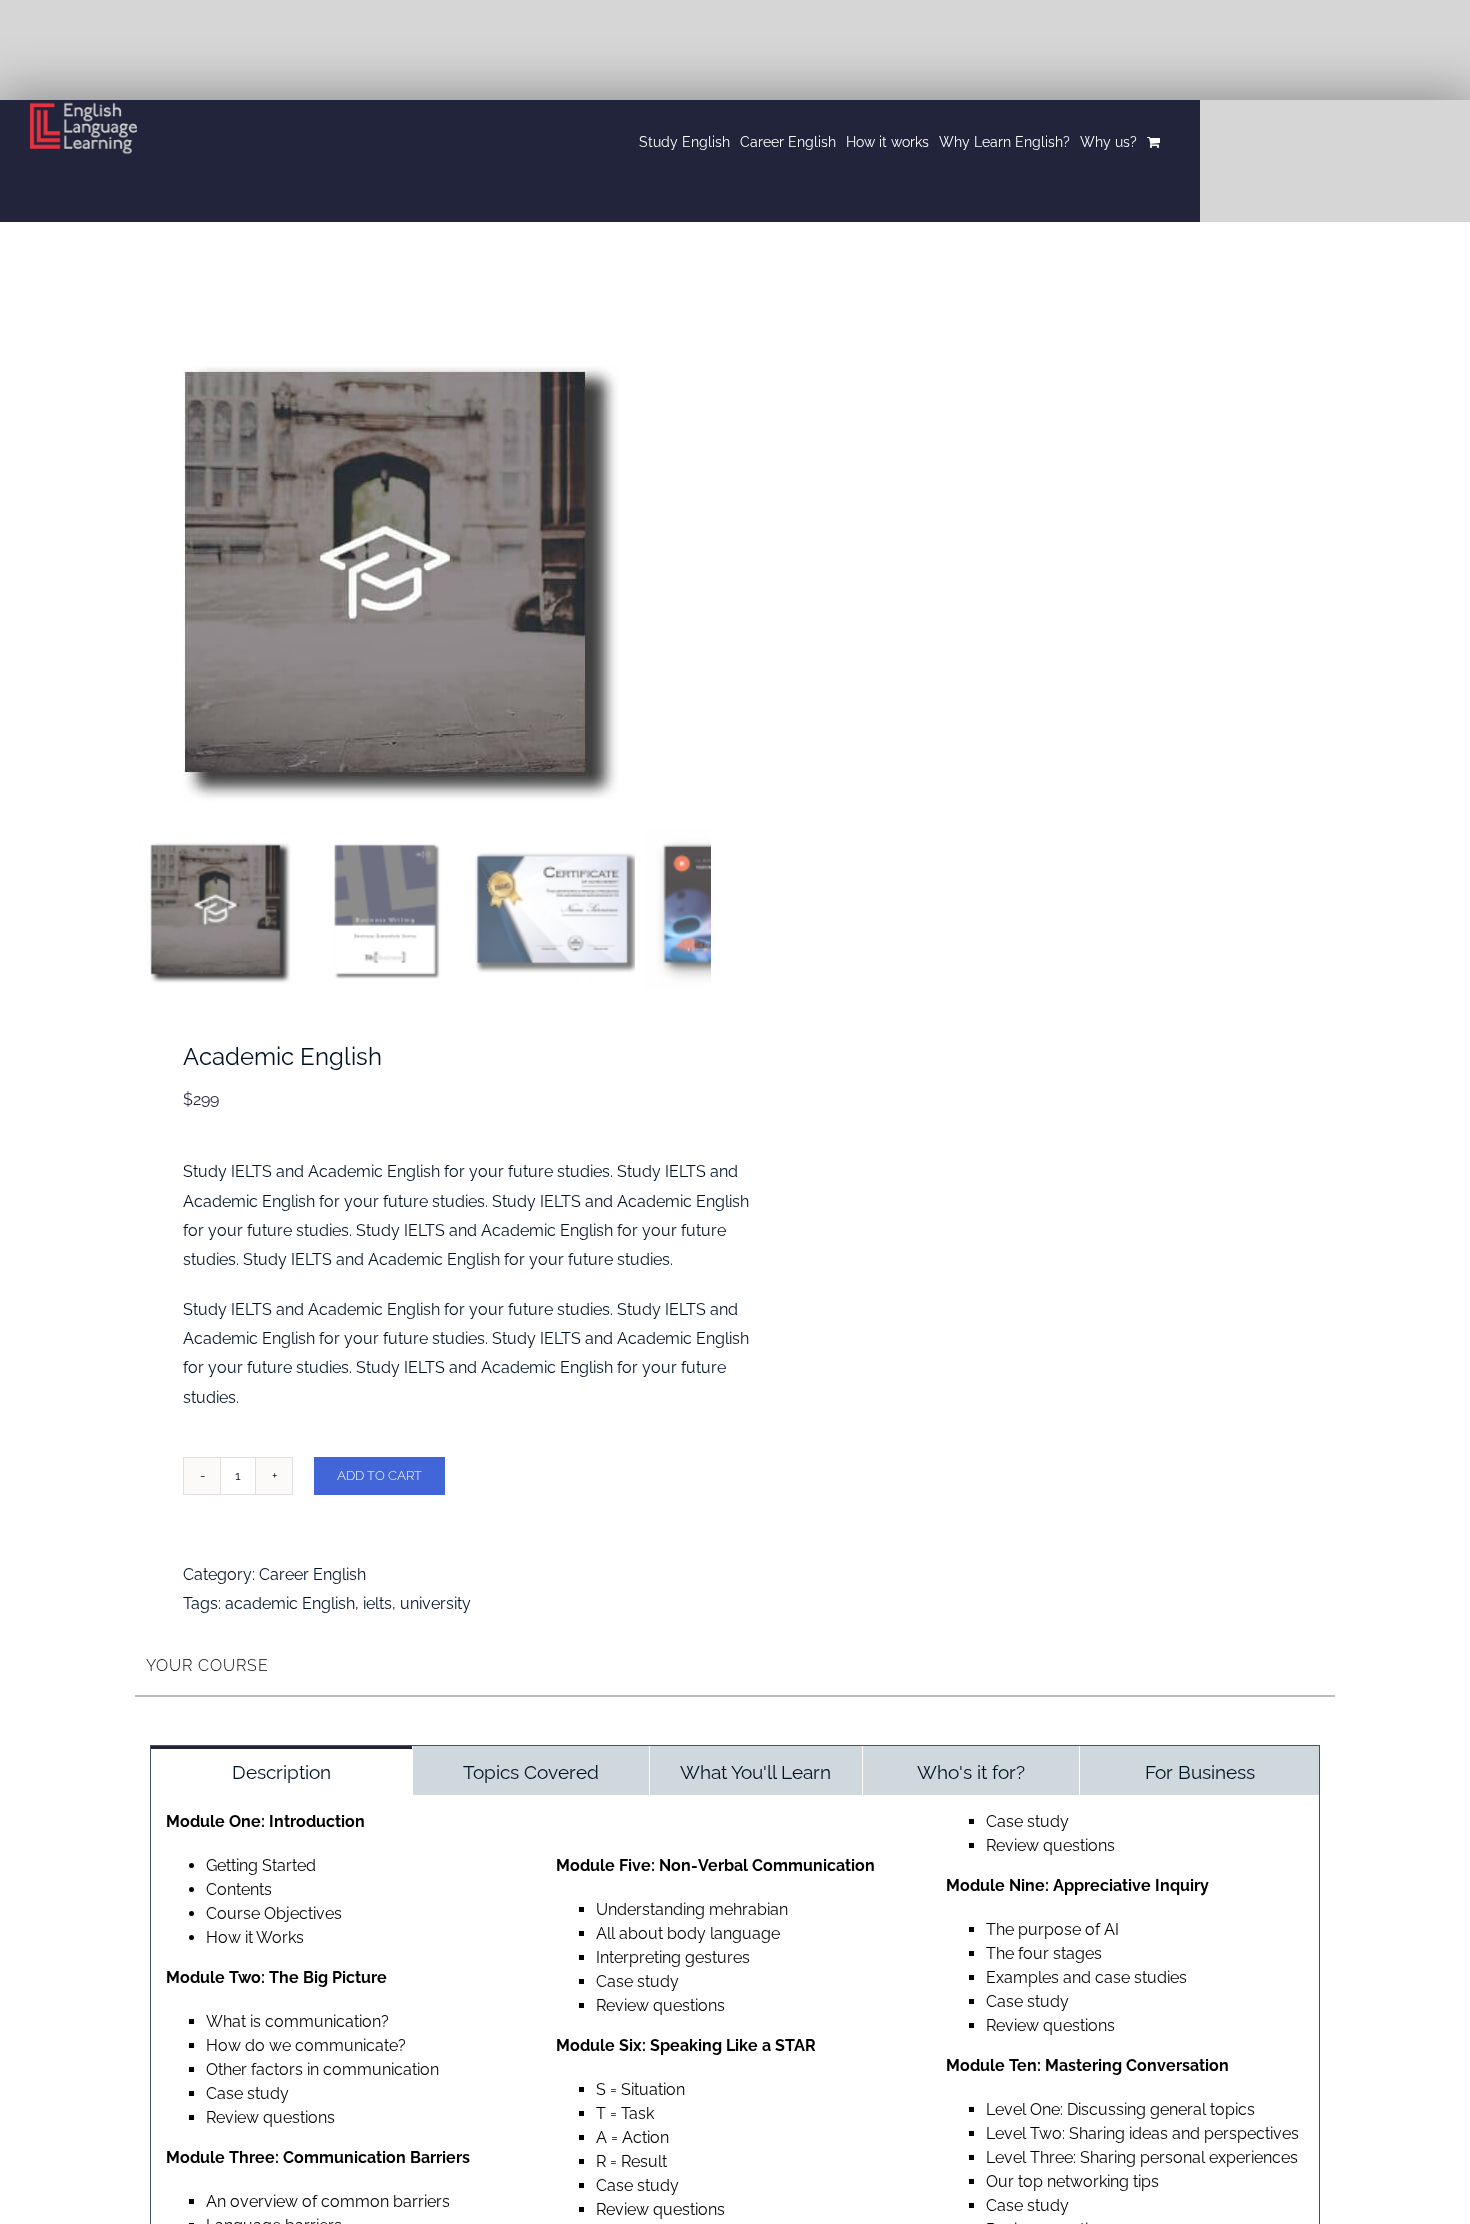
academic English (290, 1603)
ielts (377, 1603)
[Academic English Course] (385, 572)
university (435, 1603)
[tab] (281, 1770)
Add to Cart (379, 1475)
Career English (312, 1574)
